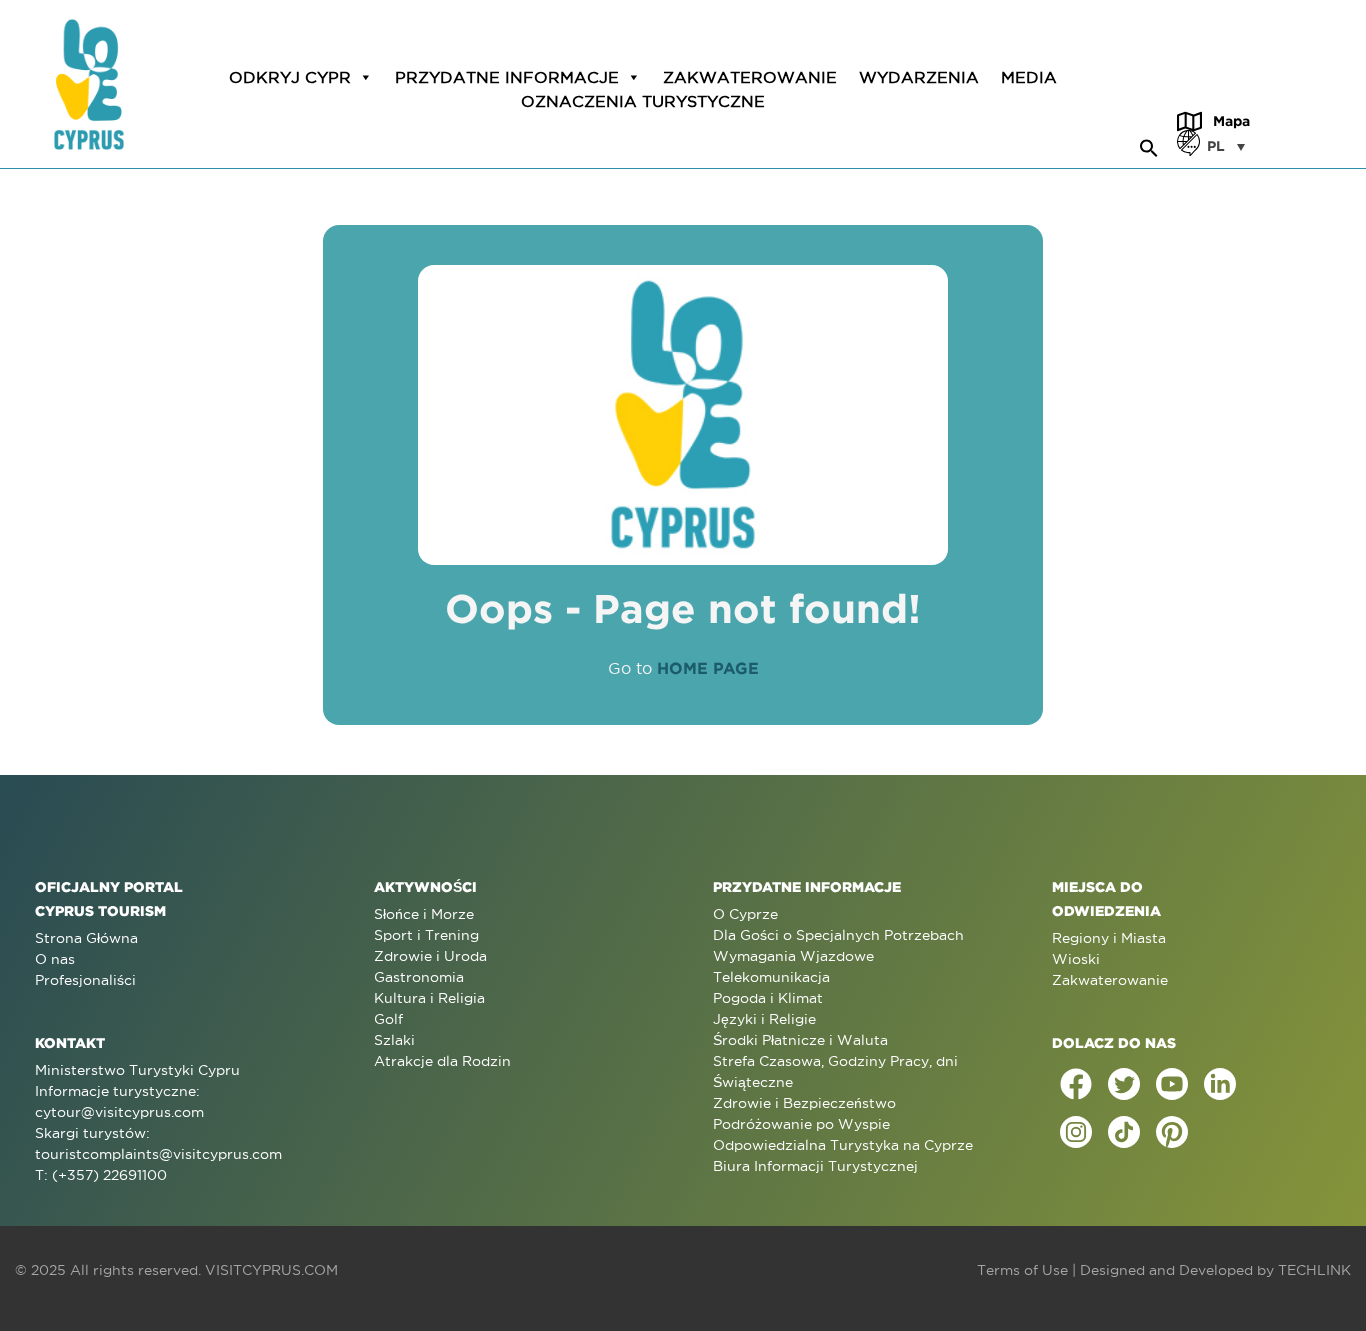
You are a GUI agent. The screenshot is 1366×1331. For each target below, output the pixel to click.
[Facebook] (1076, 1084)
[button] (1149, 145)
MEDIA (1029, 77)
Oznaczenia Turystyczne (643, 101)
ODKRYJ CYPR (290, 77)
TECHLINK (1314, 1270)
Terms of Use (1022, 1270)
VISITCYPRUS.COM (271, 1270)
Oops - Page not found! (683, 608)
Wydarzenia (919, 77)
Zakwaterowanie (750, 77)
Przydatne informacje (507, 77)
